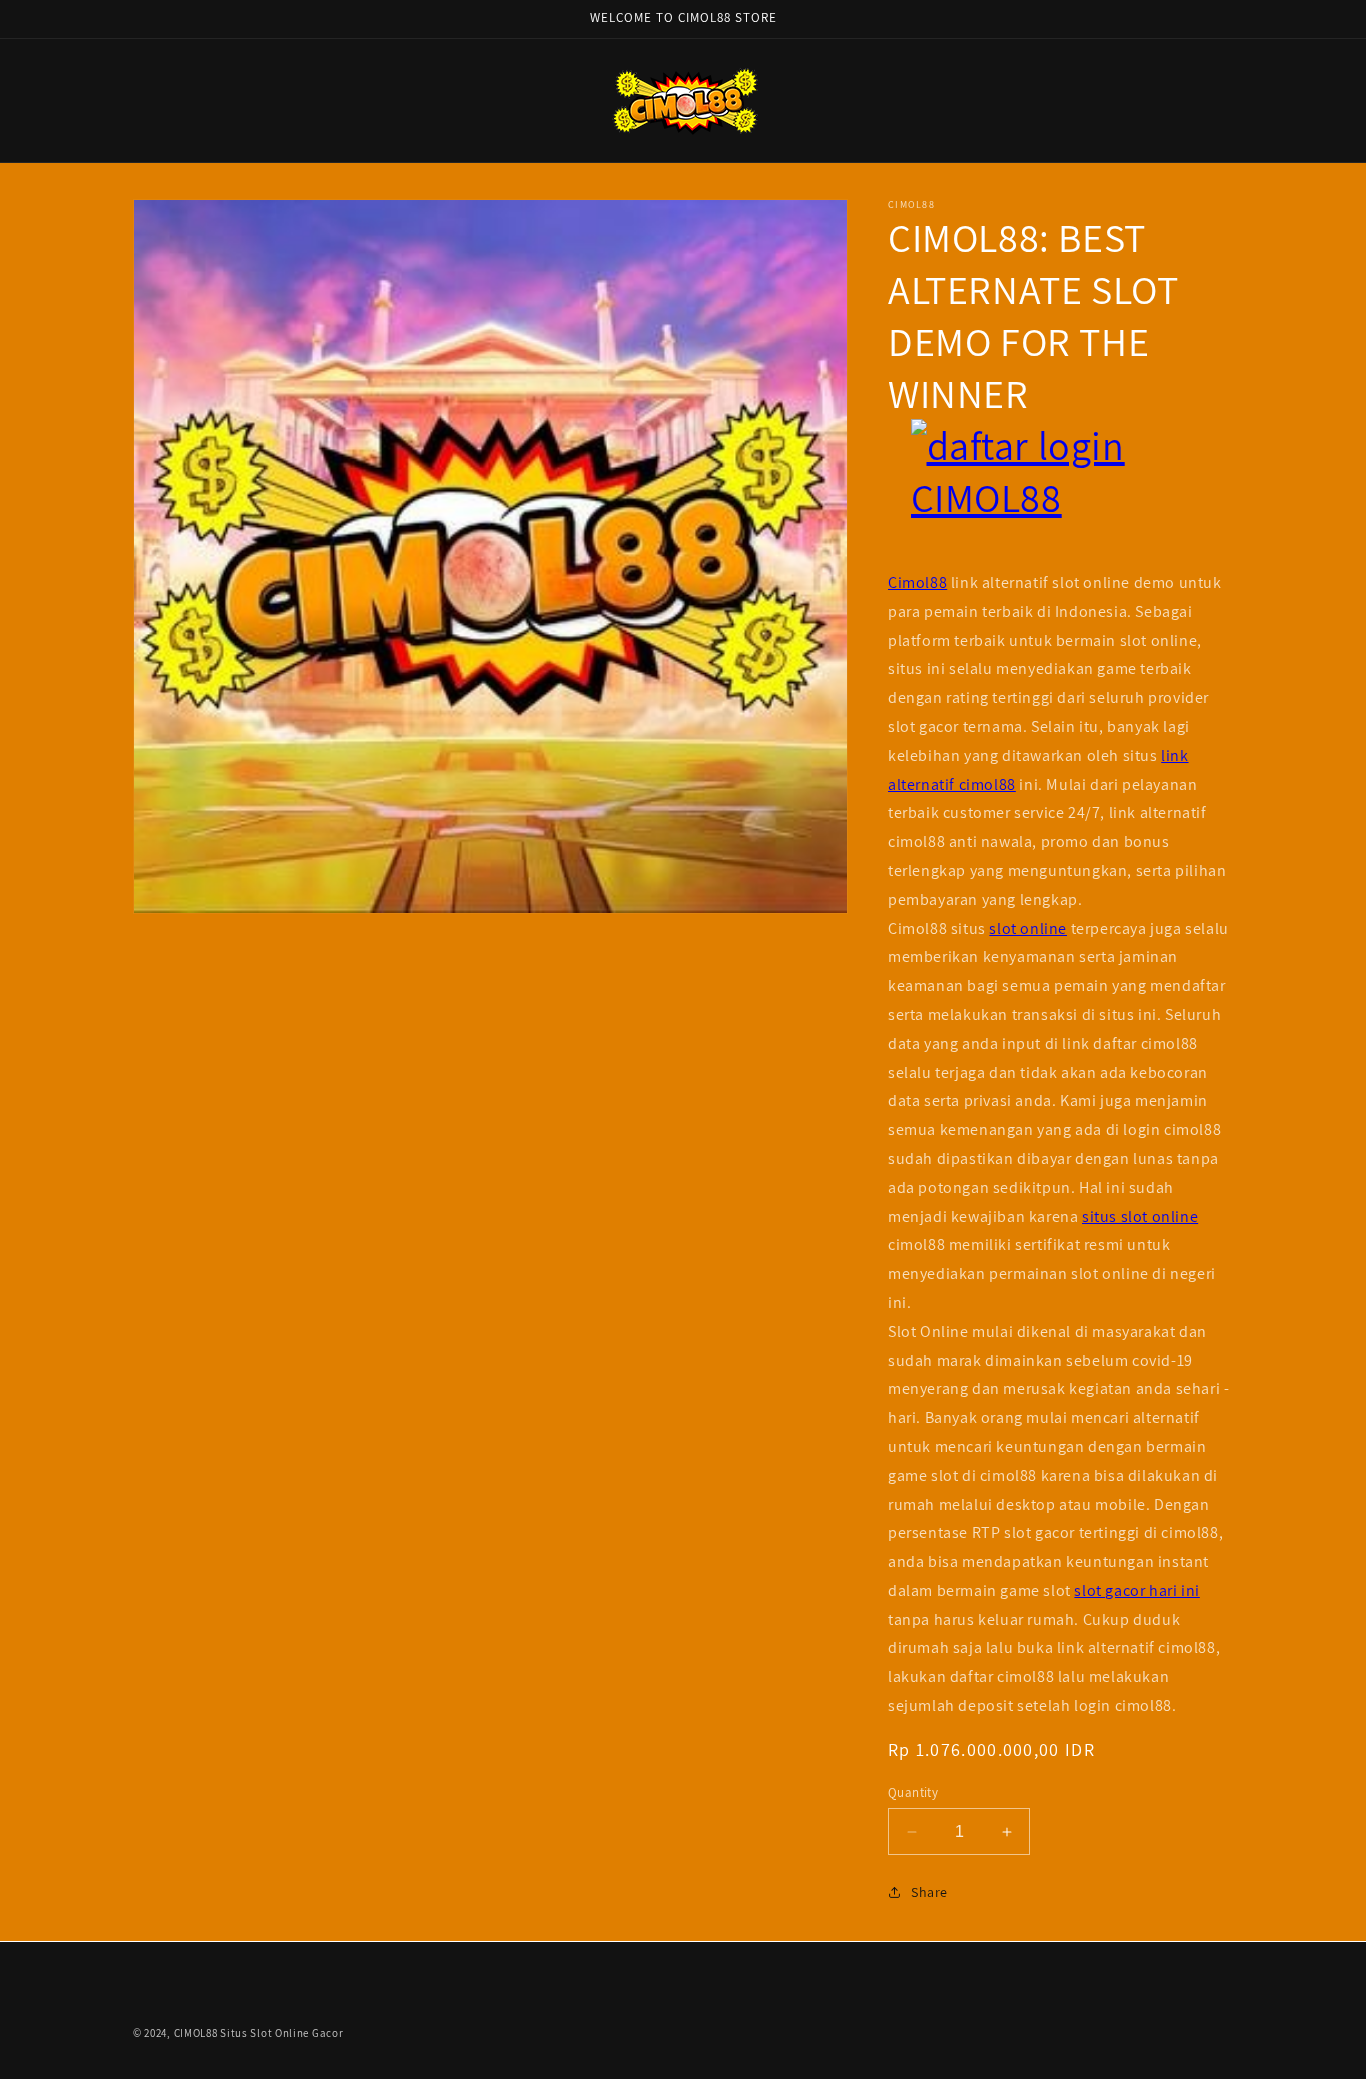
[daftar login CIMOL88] (1060, 494)
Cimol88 (917, 582)
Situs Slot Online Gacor (281, 2033)
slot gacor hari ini (1136, 1590)
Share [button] (929, 1892)
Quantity (913, 1792)
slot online (1028, 928)
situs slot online (1140, 1216)
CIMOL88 (196, 2033)
